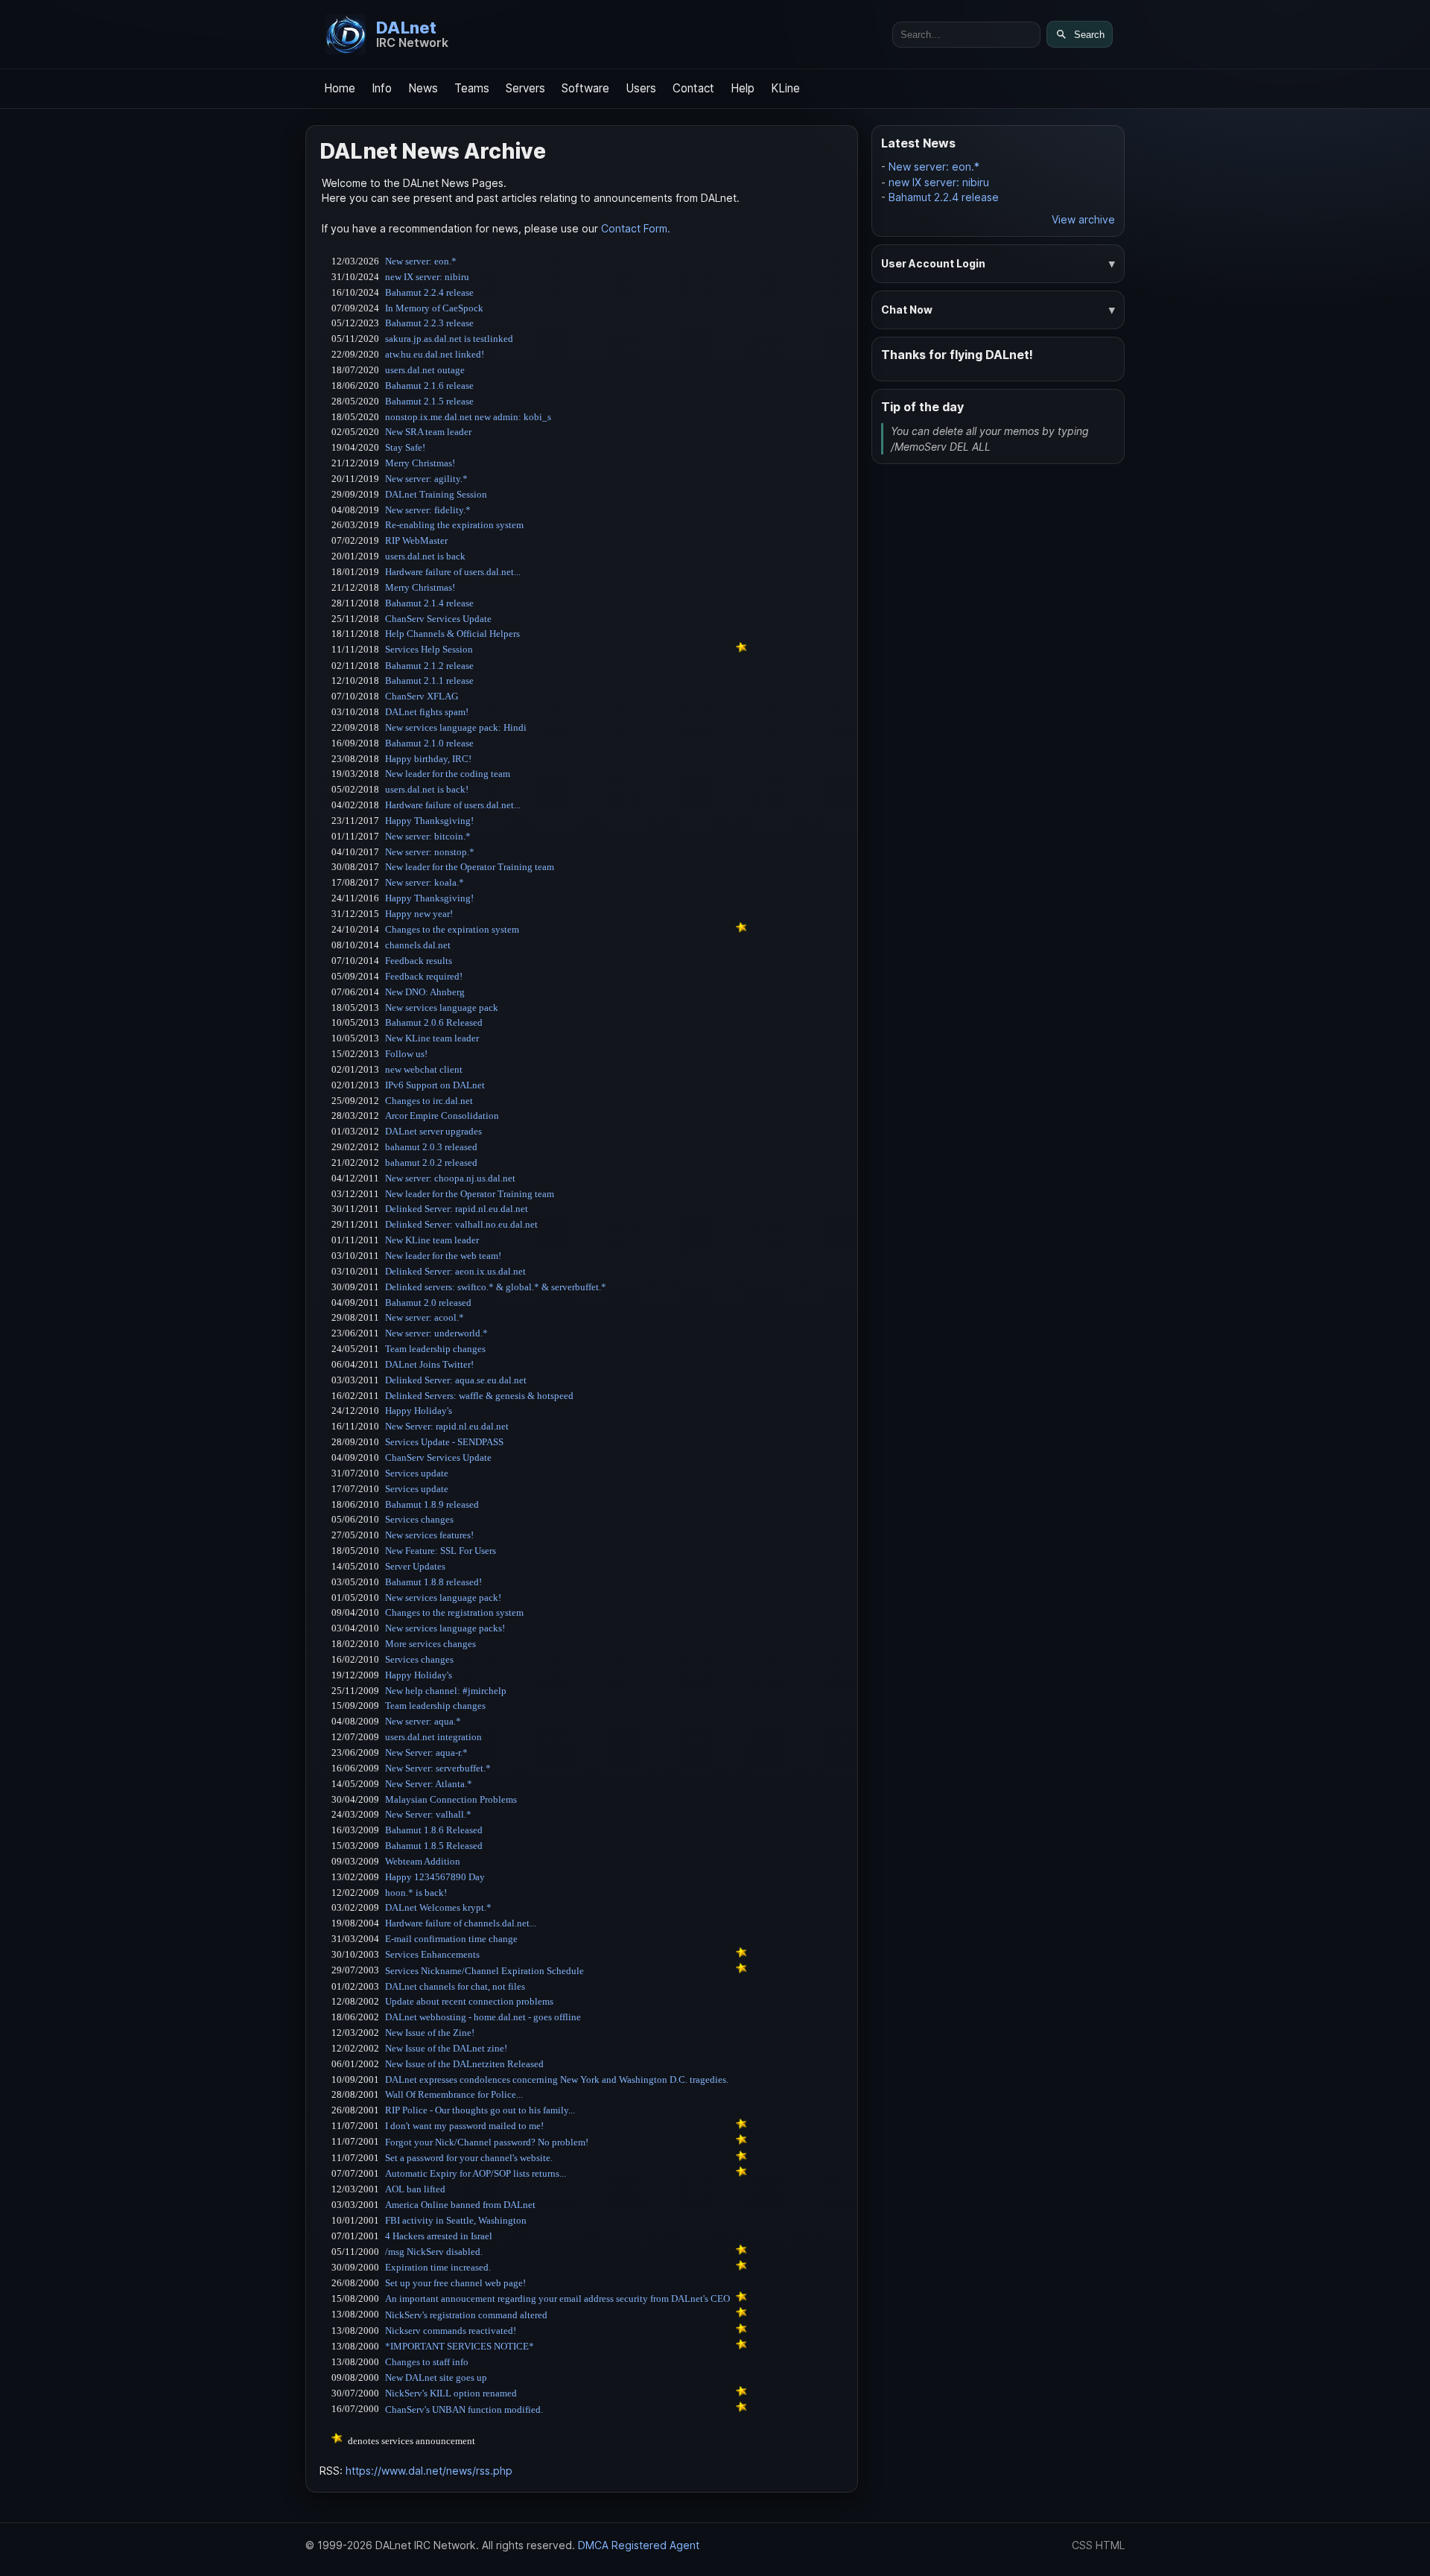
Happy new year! (419, 914)
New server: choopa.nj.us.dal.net (450, 1178)
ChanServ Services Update (438, 619)
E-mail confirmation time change (451, 1939)
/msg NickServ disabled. (434, 2252)
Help (743, 88)
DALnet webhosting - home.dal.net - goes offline (483, 2017)
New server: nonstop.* (430, 852)
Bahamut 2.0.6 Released (434, 1022)
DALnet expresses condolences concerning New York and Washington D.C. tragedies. (557, 2079)
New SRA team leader (428, 432)
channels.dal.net (418, 945)
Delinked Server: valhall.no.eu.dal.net (461, 1224)
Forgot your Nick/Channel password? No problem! (487, 2142)
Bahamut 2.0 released (428, 1303)
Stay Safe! (405, 447)
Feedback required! (424, 976)
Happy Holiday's (419, 1411)
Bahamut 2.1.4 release (429, 603)
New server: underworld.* (436, 1333)
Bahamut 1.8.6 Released (434, 1830)
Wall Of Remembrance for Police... (454, 2094)
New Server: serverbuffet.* (438, 1768)
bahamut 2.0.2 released (431, 1162)
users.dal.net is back (425, 556)
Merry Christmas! (420, 463)
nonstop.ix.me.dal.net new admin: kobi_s (468, 417)
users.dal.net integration (433, 1737)
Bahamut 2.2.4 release (429, 292)
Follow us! (406, 1054)
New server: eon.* (421, 261)
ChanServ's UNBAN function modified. (464, 2410)
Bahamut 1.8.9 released (432, 1504)
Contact (693, 88)
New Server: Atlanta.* (429, 1784)
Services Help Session (429, 649)
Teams (472, 88)
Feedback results (419, 961)
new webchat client (424, 1069)
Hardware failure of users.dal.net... (453, 572)
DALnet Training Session (436, 494)
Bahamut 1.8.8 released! (433, 1582)
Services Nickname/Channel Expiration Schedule (484, 1971)
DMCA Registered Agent (639, 2545)
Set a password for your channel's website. (469, 2158)
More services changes (430, 1644)
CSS (1082, 2545)
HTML (1110, 2545)
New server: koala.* (425, 882)
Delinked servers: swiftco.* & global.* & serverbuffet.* (496, 1287)
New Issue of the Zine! (430, 2033)
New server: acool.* (425, 1317)
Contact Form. (636, 228)
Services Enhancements (432, 1954)
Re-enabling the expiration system (454, 525)
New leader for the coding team (448, 774)
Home (340, 88)
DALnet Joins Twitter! (429, 1364)
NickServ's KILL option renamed (451, 2393)
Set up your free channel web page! (455, 2283)
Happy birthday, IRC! (428, 759)
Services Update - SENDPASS (444, 1442)
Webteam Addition (423, 1861)
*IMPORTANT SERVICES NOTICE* (460, 2346)
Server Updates (415, 1566)
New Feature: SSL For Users (441, 1551)
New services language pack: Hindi (456, 727)
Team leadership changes (435, 1349)
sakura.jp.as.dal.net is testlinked (449, 339)
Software (585, 88)
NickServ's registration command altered (466, 2315)
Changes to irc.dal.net (429, 1101)
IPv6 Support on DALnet (435, 1085)
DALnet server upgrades (433, 1131)
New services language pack (442, 1008)
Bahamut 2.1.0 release (429, 743)
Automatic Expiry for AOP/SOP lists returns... (476, 2173)
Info (382, 88)
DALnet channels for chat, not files (455, 1986)
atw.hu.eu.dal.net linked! (435, 354)
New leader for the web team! (443, 1256)
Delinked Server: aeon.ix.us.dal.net (455, 1271)
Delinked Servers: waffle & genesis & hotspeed (479, 1396)
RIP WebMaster (416, 540)
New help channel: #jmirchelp (446, 1691)
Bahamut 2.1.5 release (429, 401)
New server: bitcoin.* (428, 836)
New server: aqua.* (423, 1721)
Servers (525, 88)
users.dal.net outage (425, 370)
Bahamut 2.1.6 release (429, 386)
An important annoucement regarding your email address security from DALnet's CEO (557, 2299)
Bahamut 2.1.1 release (429, 681)
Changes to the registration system (454, 1612)
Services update (417, 1473)
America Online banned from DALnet (460, 2205)
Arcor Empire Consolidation (442, 1116)
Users (641, 88)
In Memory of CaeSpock (434, 308)
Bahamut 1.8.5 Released (434, 1846)
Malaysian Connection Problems (451, 1799)
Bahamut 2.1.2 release (429, 666)
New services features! (429, 1535)
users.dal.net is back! (427, 789)
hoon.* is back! (416, 1893)
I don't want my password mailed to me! (464, 2126)
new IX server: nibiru (427, 277)
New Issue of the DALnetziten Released (464, 2064)
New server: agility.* (426, 479)
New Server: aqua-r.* (426, 1752)
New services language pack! (443, 1598)
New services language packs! (445, 1628)
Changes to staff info (427, 2362)
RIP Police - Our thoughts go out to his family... (480, 2110)
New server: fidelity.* (428, 510)
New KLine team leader (432, 1038)
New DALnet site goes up (436, 2377)
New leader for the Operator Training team (470, 867)
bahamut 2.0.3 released (431, 1147)
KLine (785, 88)
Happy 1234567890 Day (435, 1877)
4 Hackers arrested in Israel (439, 2236)
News (423, 88)
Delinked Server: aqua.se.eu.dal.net (456, 1380)
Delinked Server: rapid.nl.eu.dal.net (457, 1209)
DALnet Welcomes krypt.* (438, 1907)
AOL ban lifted (415, 2189)
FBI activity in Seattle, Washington (456, 2220)
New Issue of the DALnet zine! (446, 2048)
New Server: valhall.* (428, 1814)
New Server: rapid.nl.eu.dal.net (447, 1426)
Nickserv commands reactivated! (451, 2331)
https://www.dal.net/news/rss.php (429, 2471)
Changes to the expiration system (452, 929)
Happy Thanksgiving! (429, 821)
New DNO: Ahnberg (425, 992)
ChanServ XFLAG (422, 696)
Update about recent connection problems (469, 2001)
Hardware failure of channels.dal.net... (461, 1923)
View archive (1083, 219)
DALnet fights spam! (427, 712)
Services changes (419, 1519)
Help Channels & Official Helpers (452, 634)
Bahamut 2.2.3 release (429, 323)
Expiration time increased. (438, 2267)
